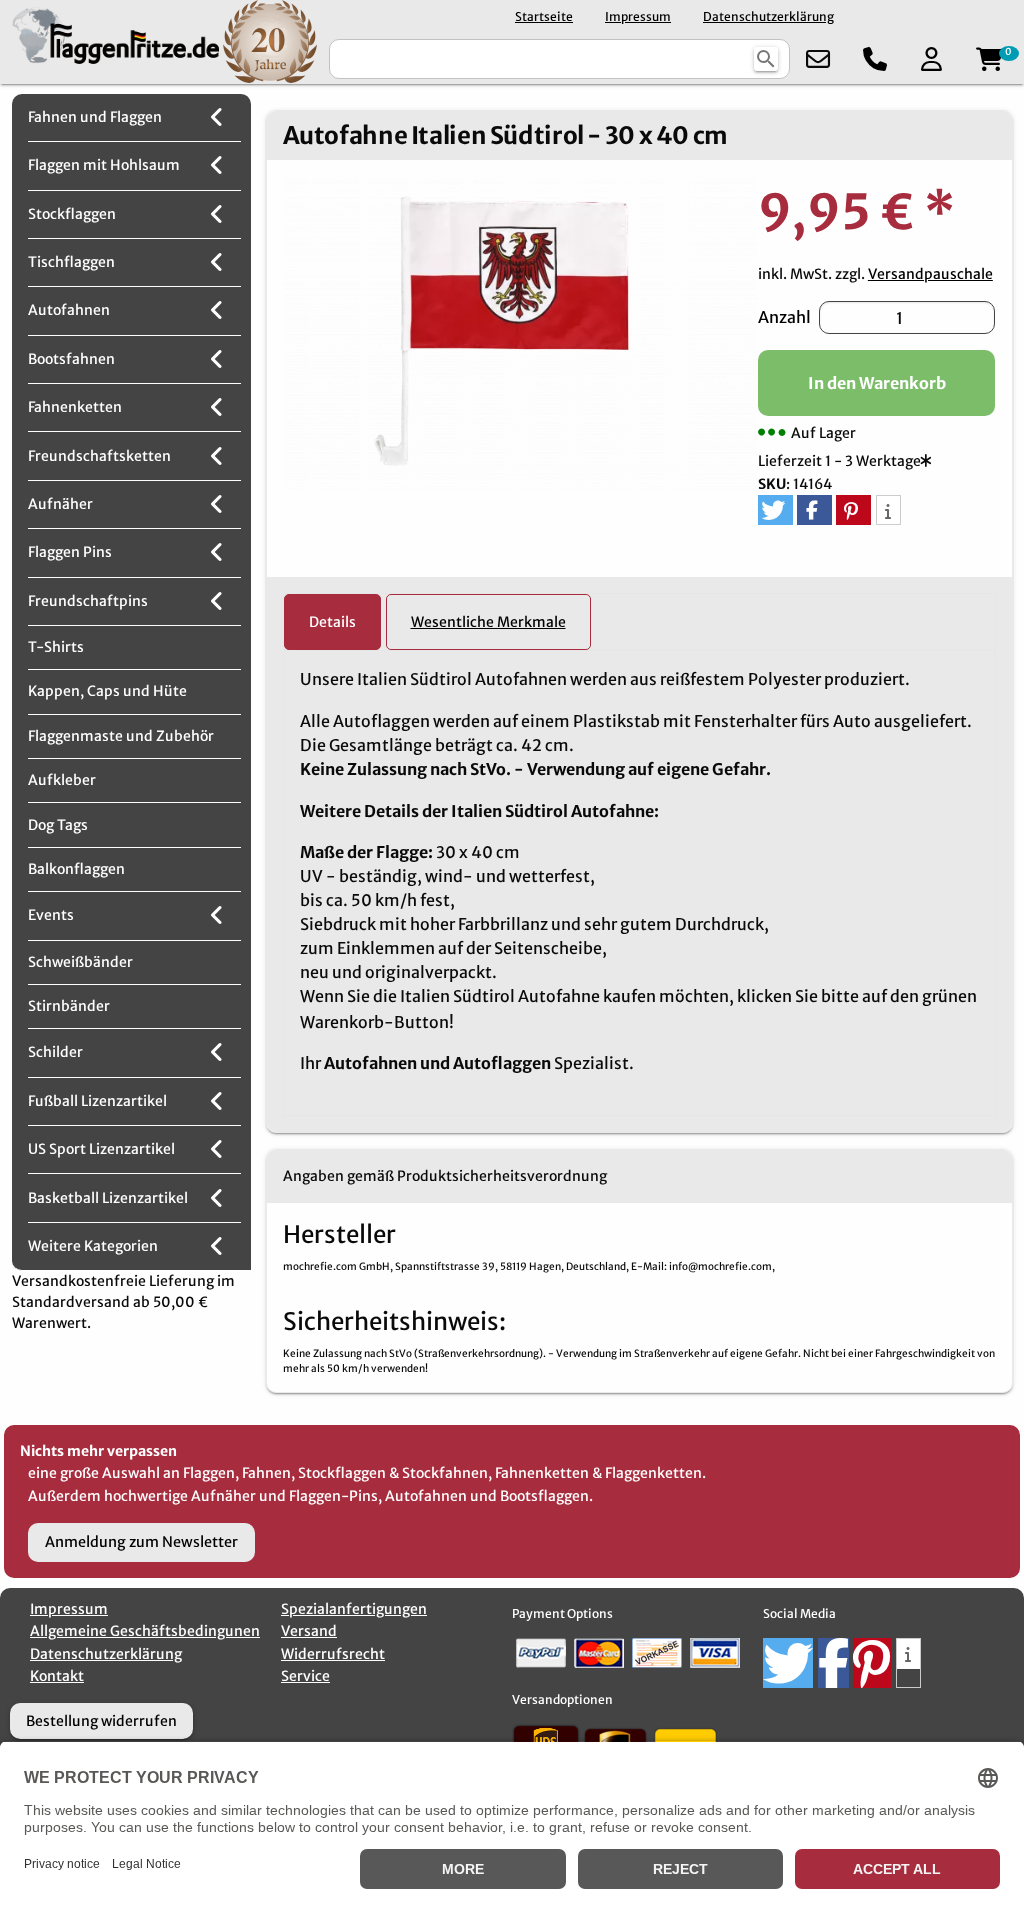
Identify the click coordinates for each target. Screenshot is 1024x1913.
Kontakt (57, 1676)
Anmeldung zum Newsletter (141, 1542)
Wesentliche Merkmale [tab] (488, 622)
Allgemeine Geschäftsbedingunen (145, 1631)
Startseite (544, 16)
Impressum (638, 16)
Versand (309, 1631)
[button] (775, 510)
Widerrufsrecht (333, 1654)
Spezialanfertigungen (354, 1609)
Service (305, 1676)
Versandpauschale (930, 274)
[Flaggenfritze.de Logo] (111, 41)
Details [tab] (332, 622)
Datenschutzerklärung (768, 16)
